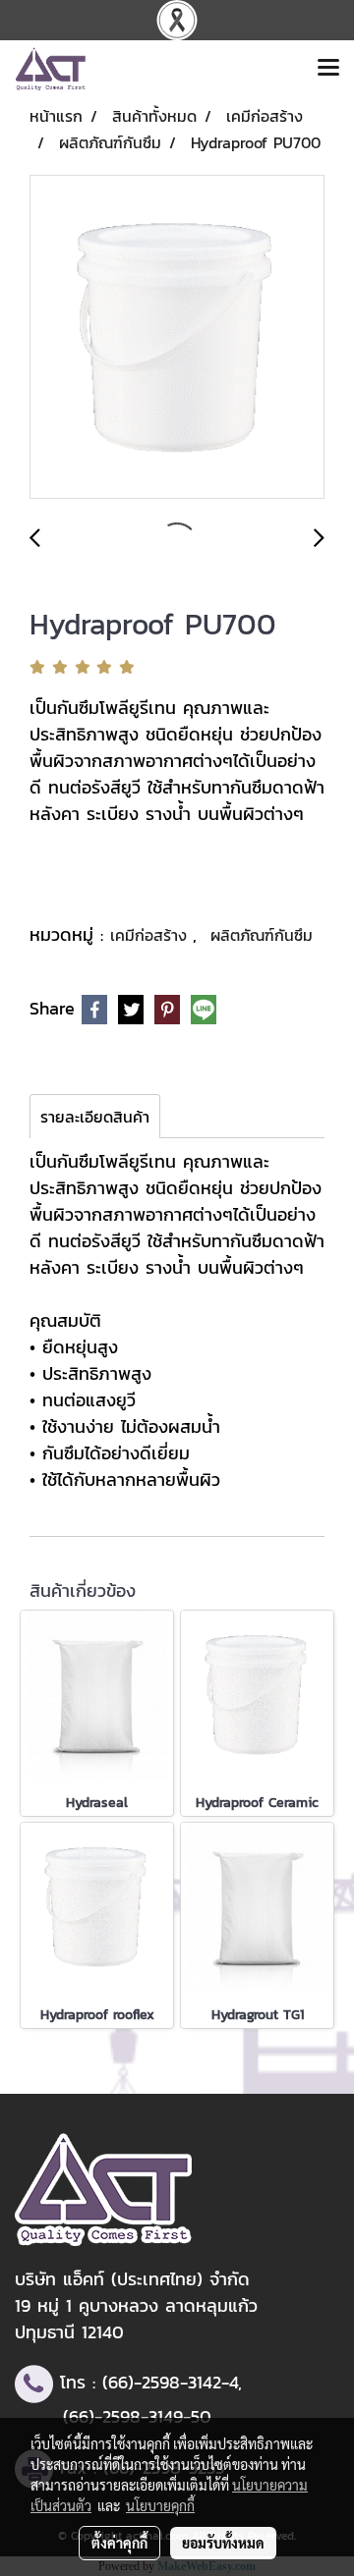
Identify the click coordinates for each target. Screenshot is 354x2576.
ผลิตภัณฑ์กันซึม (262, 935)
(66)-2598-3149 (123, 2416)
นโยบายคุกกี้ (160, 2505)
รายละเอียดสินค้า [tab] (95, 1117)
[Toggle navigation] (328, 69)
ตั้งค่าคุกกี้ (119, 2543)
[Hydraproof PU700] (177, 338)
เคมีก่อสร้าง (151, 935)
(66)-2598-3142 (162, 2382)
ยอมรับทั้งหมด (223, 2543)
